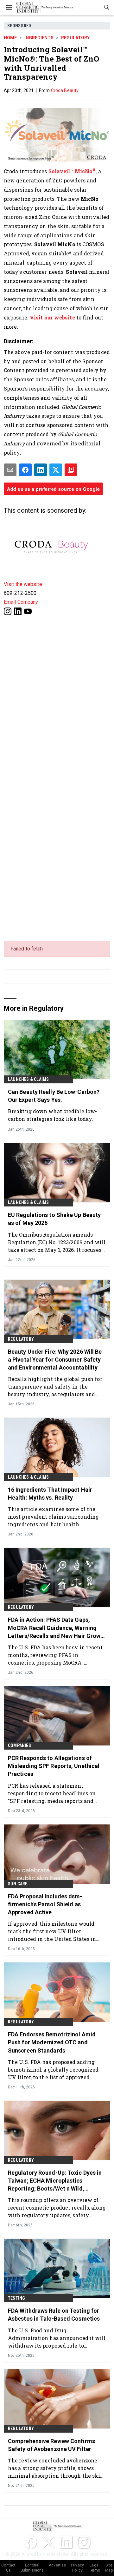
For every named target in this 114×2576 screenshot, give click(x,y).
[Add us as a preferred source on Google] (71, 470)
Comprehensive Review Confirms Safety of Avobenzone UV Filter (51, 2445)
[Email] (10, 470)
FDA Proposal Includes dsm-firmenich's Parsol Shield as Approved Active (45, 1904)
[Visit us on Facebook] (30, 2542)
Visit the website (23, 584)
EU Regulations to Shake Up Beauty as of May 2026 (54, 1219)
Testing (16, 2298)
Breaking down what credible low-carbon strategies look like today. (52, 1115)
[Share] (25, 470)
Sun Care (18, 1884)
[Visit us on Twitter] (48, 2542)
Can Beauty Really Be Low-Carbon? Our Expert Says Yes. (54, 1096)
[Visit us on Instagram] (8, 611)
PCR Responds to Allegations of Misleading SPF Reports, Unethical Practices (54, 1766)
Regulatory (75, 38)
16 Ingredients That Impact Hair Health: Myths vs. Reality (50, 1494)
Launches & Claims (28, 1079)
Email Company (21, 602)
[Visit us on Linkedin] (18, 611)
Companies (19, 1745)
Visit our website (52, 317)
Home (10, 38)
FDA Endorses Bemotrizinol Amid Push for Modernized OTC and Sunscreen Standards (52, 2042)
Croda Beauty (65, 90)
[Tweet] (56, 470)
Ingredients (39, 38)
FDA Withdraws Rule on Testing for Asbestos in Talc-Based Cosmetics (54, 2315)
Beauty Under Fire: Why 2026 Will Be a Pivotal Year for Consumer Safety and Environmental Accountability (55, 1360)
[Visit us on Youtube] (28, 611)
